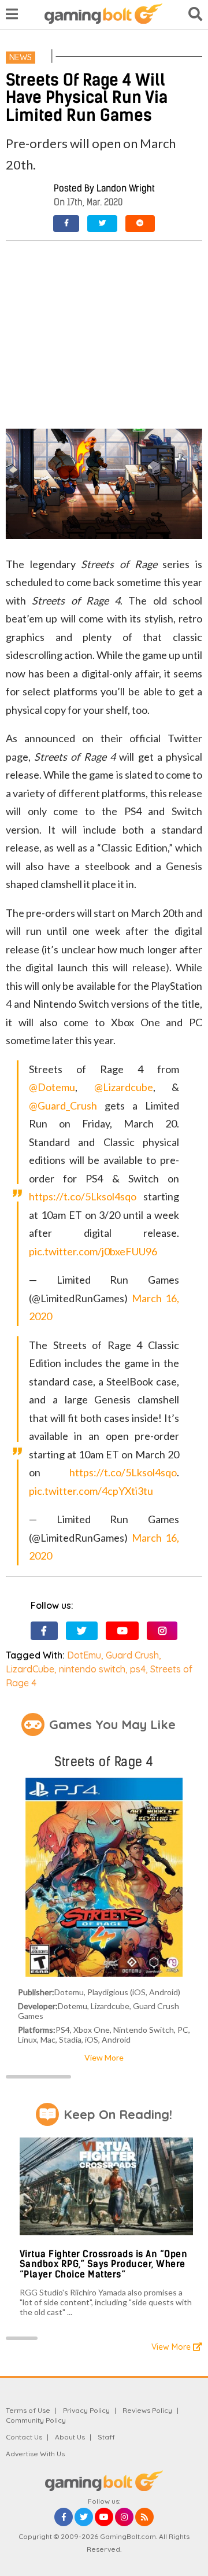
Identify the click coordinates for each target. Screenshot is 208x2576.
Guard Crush (132, 1655)
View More (104, 2057)
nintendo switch (92, 1669)
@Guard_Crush (63, 1105)
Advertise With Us (35, 2454)
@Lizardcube (124, 1087)
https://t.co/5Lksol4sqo (83, 1196)
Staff (106, 2437)
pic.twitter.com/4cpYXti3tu (91, 1491)
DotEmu (84, 1655)
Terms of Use (28, 2410)
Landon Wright (126, 188)
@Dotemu (52, 1087)
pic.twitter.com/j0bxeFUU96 (93, 1251)
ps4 (138, 1669)
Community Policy (36, 2420)
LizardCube (30, 1669)
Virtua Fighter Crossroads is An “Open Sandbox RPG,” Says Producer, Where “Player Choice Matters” (104, 2264)
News (21, 57)
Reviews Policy (147, 2410)
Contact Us (24, 2437)
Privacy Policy (86, 2410)
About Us (70, 2437)
